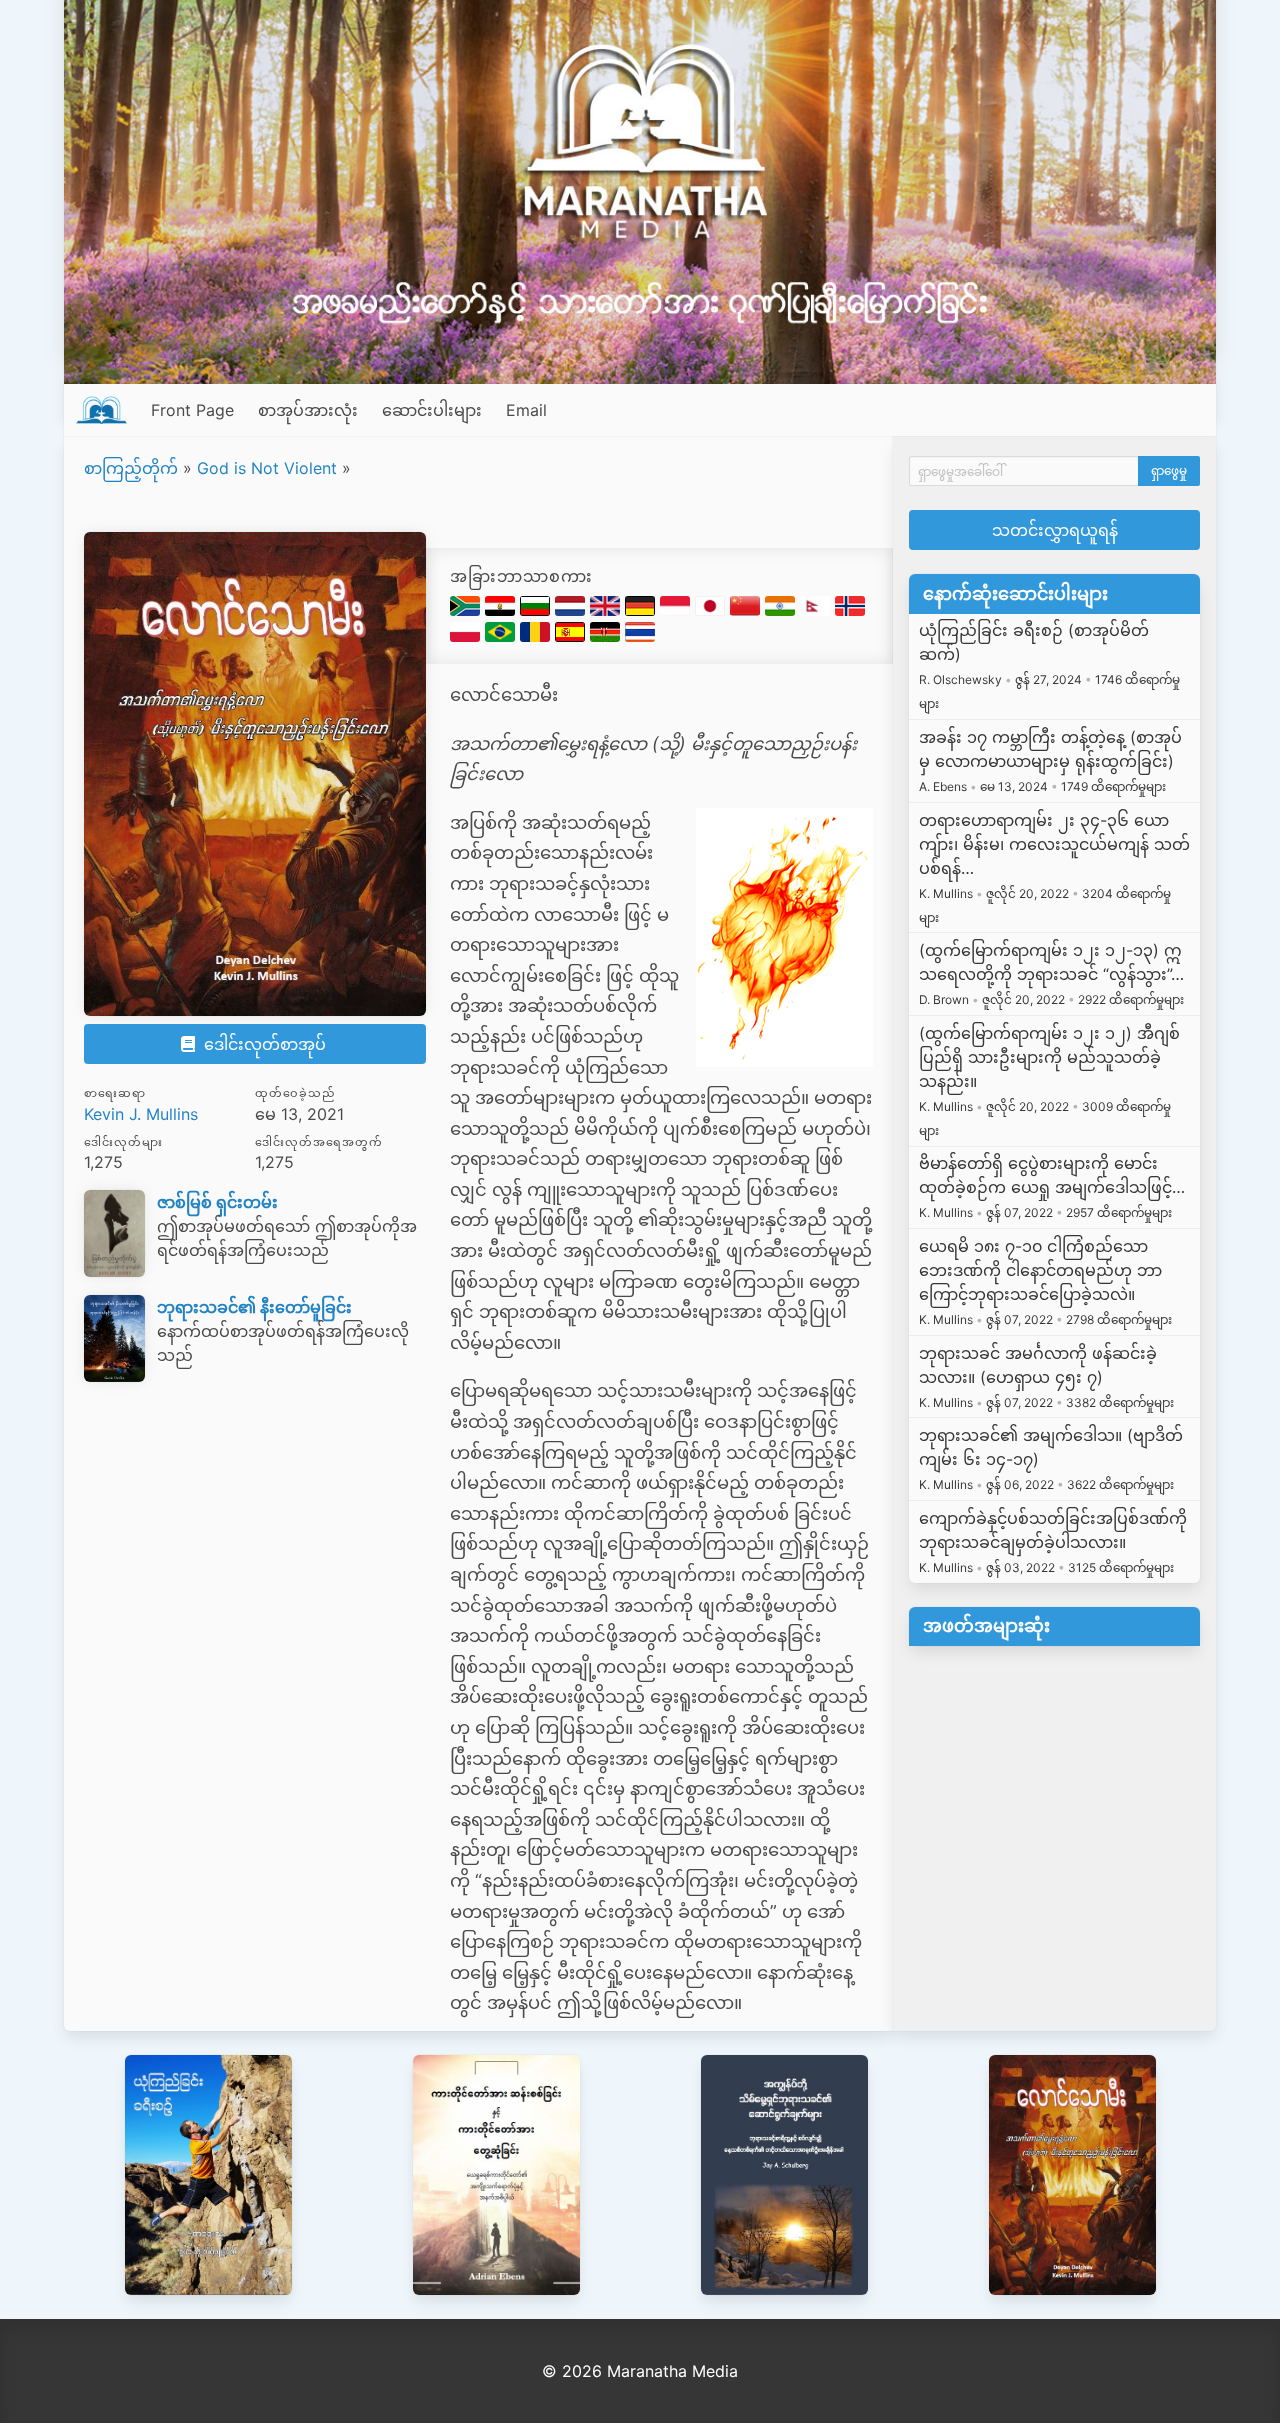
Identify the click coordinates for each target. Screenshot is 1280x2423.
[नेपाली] (817, 610)
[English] (607, 610)
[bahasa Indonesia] (677, 610)
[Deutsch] (642, 610)
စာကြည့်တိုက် (131, 468)
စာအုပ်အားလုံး (308, 410)
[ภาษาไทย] (640, 636)
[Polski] (467, 636)
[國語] (747, 610)
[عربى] (502, 610)
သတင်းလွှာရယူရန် (1055, 530)
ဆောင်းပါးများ (432, 410)
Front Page (192, 410)
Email (526, 410)
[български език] (537, 610)
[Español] (572, 636)
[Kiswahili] (607, 636)
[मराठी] (782, 610)
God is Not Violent (267, 468)
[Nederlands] (572, 610)
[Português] (502, 636)
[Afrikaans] (467, 610)
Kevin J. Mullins (141, 1114)
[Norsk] (850, 610)
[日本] (712, 610)
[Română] (537, 636)
